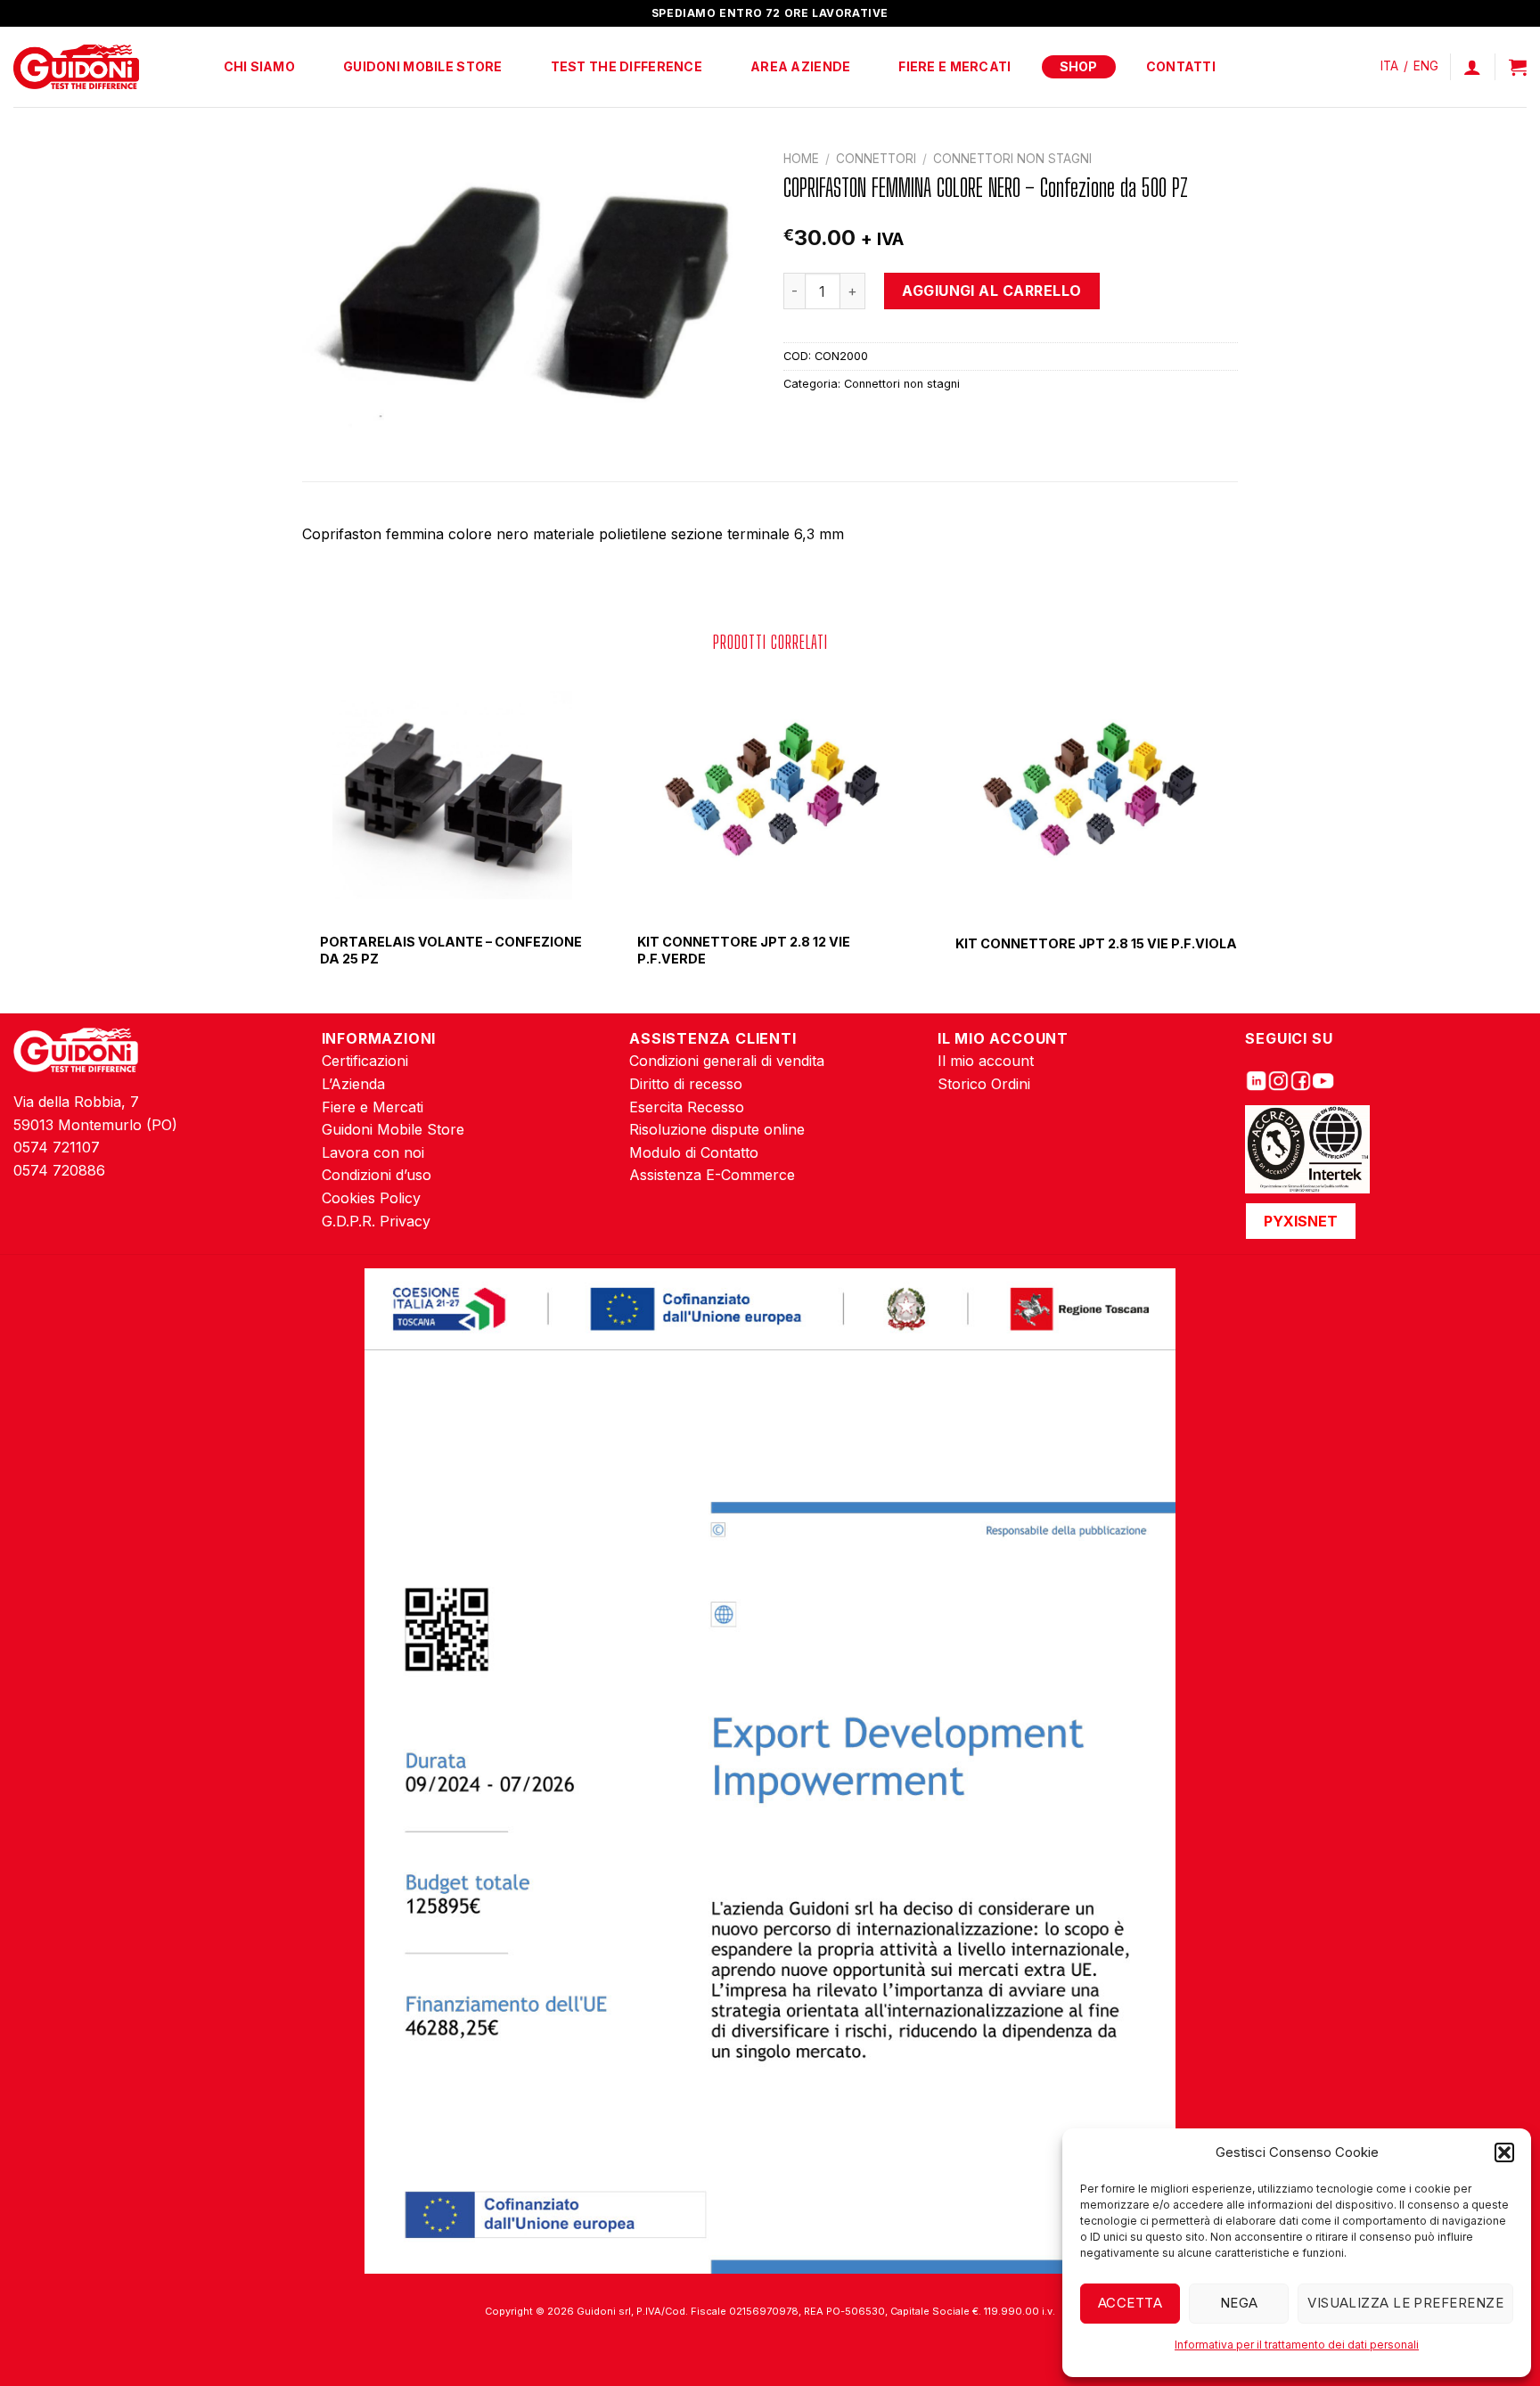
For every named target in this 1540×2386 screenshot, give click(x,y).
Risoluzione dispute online (717, 1129)
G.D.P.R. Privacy (376, 1221)
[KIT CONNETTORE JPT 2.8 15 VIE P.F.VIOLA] (1088, 795)
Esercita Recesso (687, 1107)
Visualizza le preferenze (1405, 2303)
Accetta (1130, 2303)
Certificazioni (365, 1061)
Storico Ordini (984, 1084)
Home (801, 159)
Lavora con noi (373, 1152)
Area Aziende (800, 66)
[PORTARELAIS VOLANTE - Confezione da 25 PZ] (453, 795)
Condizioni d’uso (377, 1175)
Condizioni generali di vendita (727, 1061)
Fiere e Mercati (954, 66)
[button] (1504, 2152)
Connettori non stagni (1012, 159)
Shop (1079, 66)
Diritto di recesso (686, 1084)
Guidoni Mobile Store (423, 66)
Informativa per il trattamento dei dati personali (1297, 2345)
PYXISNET (1301, 1221)
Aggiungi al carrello (992, 291)
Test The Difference (627, 66)
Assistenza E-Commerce (712, 1175)
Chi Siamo (260, 66)
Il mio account (986, 1061)
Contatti (1181, 66)
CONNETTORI (876, 159)
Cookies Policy (371, 1198)
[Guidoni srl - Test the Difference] (76, 67)
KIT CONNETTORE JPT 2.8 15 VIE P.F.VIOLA (1096, 943)
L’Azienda (353, 1084)
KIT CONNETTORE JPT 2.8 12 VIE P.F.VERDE (744, 950)
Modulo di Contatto (694, 1152)
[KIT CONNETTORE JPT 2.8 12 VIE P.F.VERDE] (770, 795)
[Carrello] (1518, 67)
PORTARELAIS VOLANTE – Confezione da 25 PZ (451, 950)
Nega (1239, 2303)
